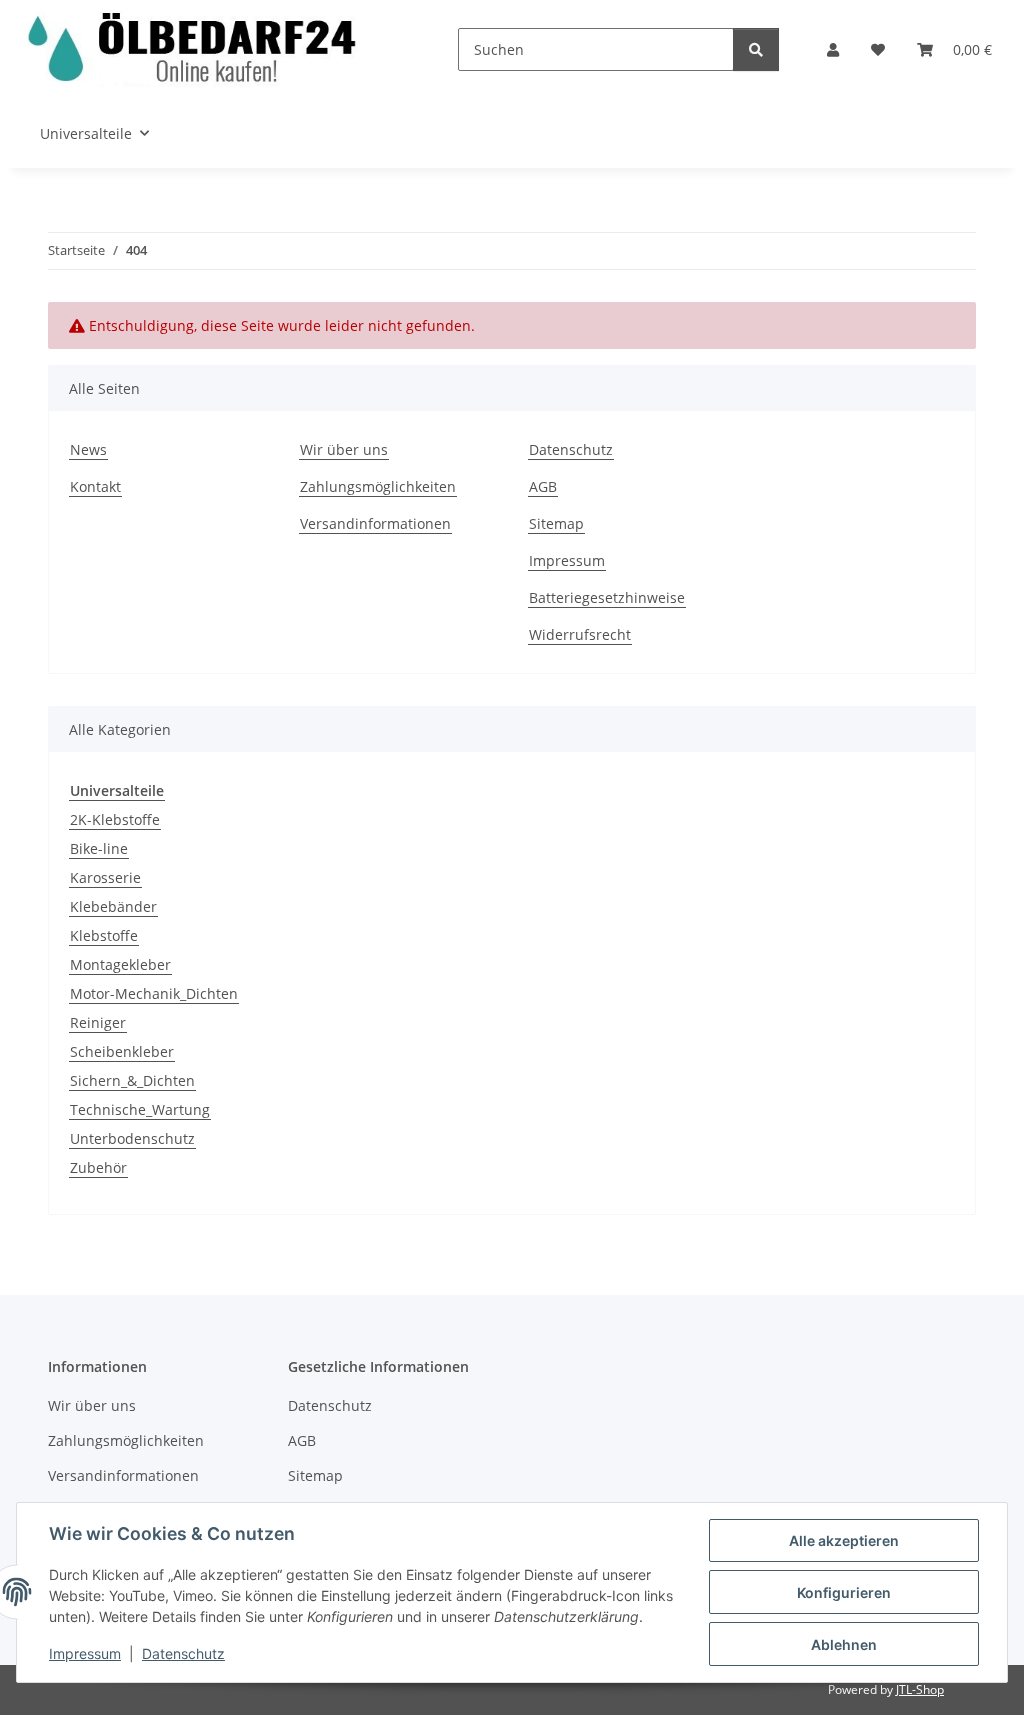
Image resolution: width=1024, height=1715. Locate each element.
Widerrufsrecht (580, 634)
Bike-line (99, 848)
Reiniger (98, 1022)
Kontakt (95, 486)
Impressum (85, 1653)
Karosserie (105, 877)
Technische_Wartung (140, 1109)
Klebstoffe (104, 935)
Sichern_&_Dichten (132, 1080)
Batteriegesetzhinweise (607, 597)
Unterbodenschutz (132, 1138)
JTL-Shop (920, 1689)
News (88, 449)
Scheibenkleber (122, 1051)
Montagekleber (120, 964)
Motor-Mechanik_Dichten (154, 993)
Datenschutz (183, 1653)
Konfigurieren (844, 1592)
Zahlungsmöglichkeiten (378, 486)
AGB (543, 486)
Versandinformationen (375, 523)
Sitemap (556, 523)
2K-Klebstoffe (115, 819)
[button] (833, 49)
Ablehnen (844, 1644)
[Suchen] (756, 49)
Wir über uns (344, 449)
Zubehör (98, 1167)
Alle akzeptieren (844, 1540)
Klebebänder (113, 906)
